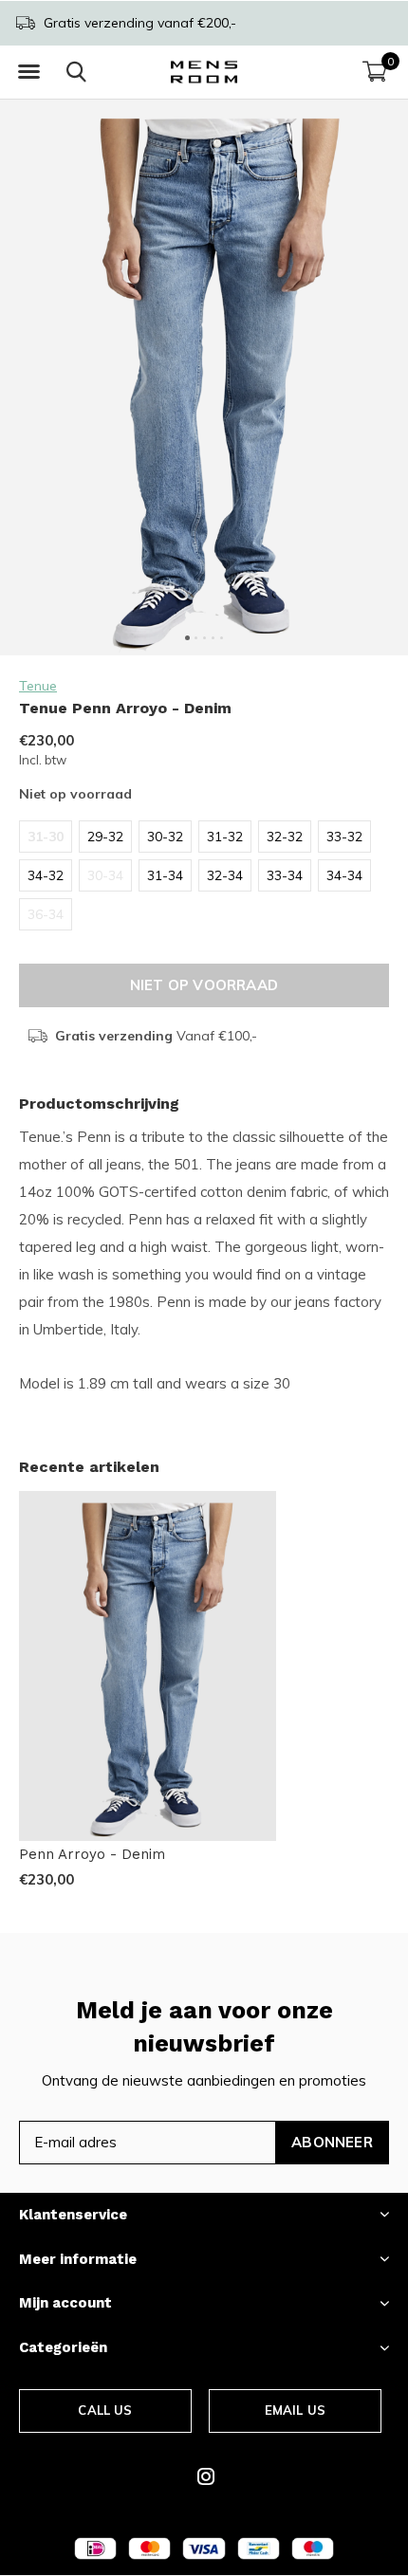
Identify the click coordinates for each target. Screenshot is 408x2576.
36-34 (46, 914)
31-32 (225, 837)
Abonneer (332, 2142)
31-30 (46, 837)
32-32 (285, 837)
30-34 (105, 875)
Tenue (38, 686)
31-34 (165, 875)
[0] (375, 71)
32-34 (225, 875)
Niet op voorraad (204, 985)
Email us (295, 2410)
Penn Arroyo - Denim (92, 1854)
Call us (105, 2410)
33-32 (344, 837)
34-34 (344, 875)
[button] (28, 72)
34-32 (46, 875)
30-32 (165, 837)
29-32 (105, 837)
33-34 (285, 875)
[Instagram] (206, 2476)
